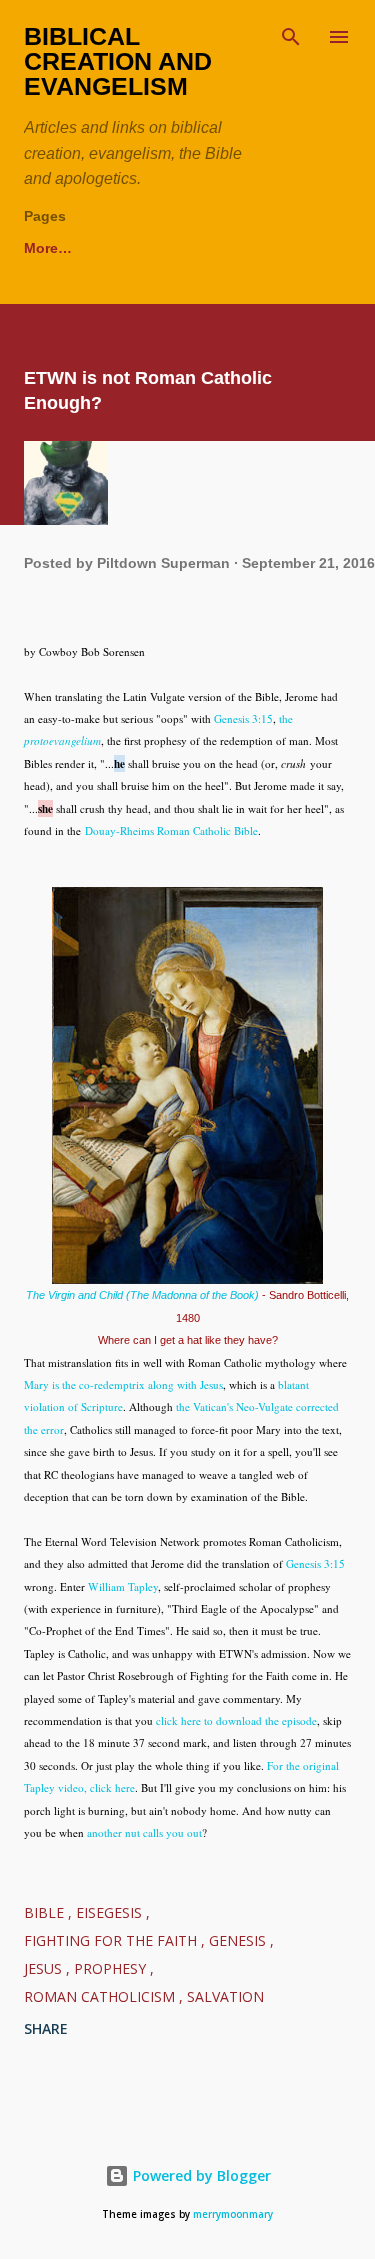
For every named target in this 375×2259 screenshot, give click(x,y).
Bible (46, 1912)
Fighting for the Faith (112, 1940)
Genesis (239, 1940)
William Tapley (123, 1586)
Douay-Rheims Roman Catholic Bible (171, 830)
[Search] (291, 36)
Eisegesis (111, 1912)
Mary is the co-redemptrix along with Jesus (123, 1384)
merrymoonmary (233, 2214)
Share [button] (46, 2028)
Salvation (225, 1996)
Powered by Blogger (200, 2175)
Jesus (45, 1968)
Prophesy (112, 1968)
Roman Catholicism (101, 1996)
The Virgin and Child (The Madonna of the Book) (142, 1295)
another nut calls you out (144, 1832)
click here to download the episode (236, 1720)
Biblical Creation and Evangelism (118, 61)
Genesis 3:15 (243, 718)
